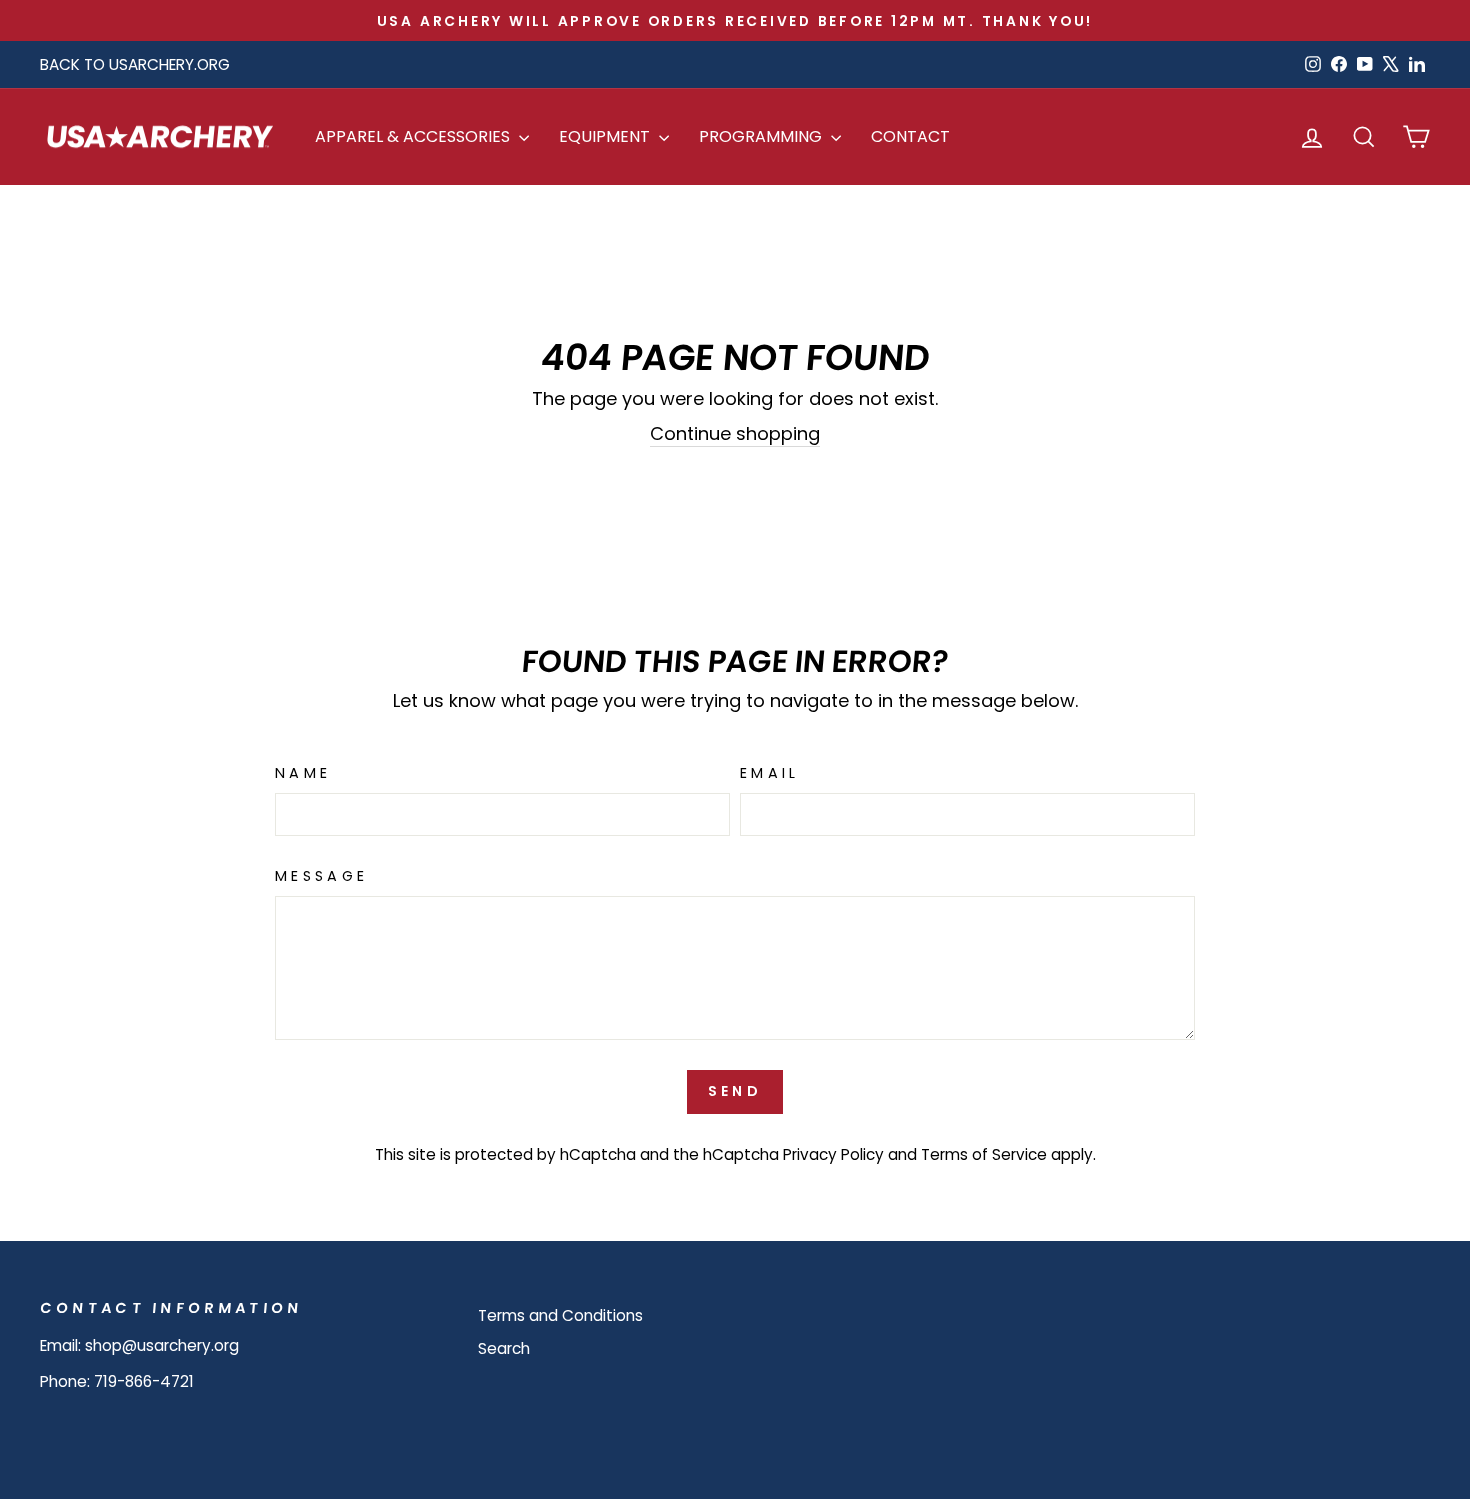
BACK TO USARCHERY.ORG (135, 64)
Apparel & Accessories (414, 136)
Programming (762, 136)
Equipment (606, 136)
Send (735, 1091)
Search (504, 1348)
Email (770, 773)
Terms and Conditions (560, 1315)
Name (303, 773)
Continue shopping (735, 433)
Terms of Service (984, 1154)
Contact (910, 136)
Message (321, 876)
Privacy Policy (833, 1154)
